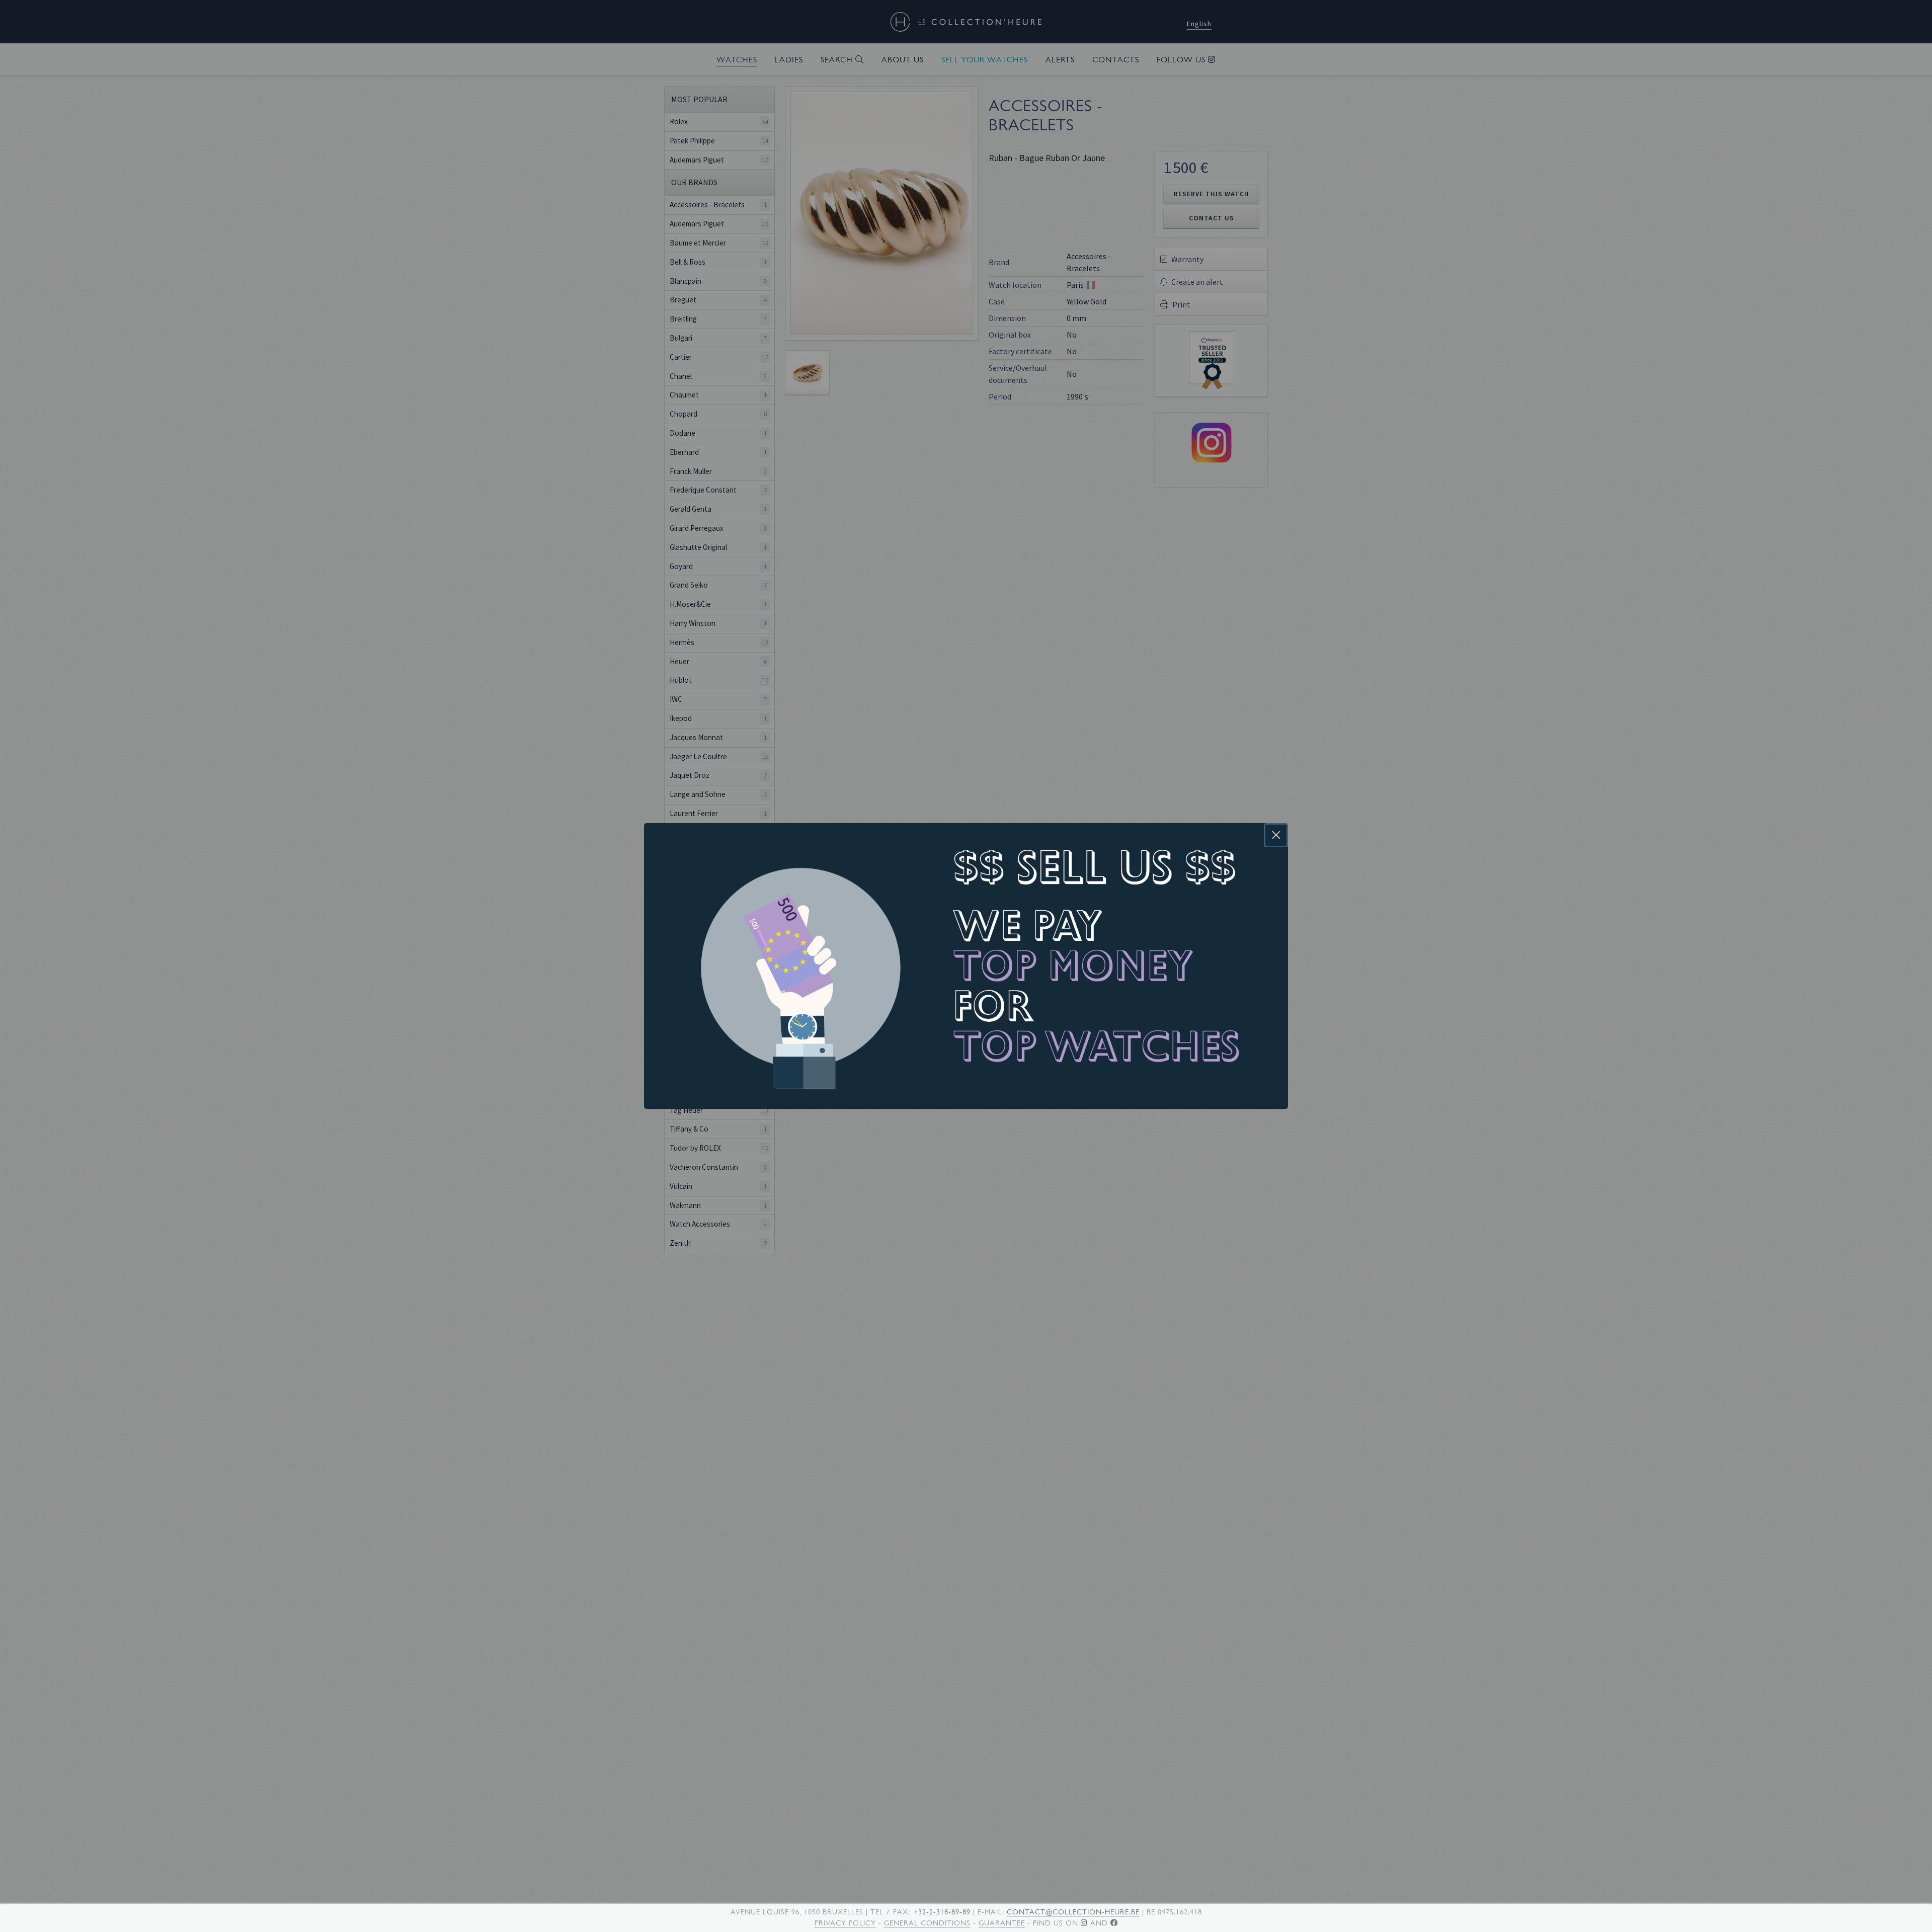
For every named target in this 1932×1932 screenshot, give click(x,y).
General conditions (927, 1923)
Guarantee (1002, 1923)
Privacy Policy (845, 1923)
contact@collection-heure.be (1073, 1912)
